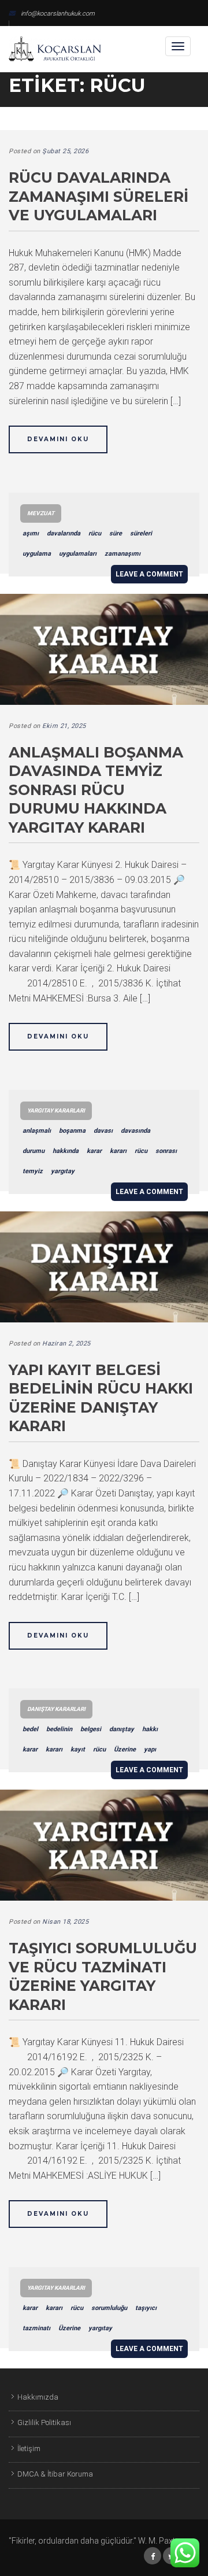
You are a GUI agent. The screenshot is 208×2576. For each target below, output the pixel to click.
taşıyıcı (146, 2308)
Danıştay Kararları (56, 1709)
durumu (34, 1151)
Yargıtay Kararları (56, 1110)
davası (103, 1131)
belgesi (91, 1729)
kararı (118, 1151)
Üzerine (125, 1749)
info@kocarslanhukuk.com (58, 14)
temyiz (33, 1171)
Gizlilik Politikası (44, 2422)
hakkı (150, 1729)
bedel (30, 1729)
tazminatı (36, 2328)
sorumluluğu (109, 2308)
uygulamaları (78, 554)
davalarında (64, 533)
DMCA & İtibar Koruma (55, 2474)
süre (116, 533)
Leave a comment (149, 574)
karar (94, 1151)
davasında (135, 1131)
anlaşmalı (37, 1131)
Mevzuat (41, 513)
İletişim (29, 2449)
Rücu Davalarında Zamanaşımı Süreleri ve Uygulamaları (99, 196)
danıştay (122, 1729)
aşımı (31, 533)
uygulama (37, 554)
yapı (150, 1749)
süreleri (141, 533)
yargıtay (63, 1171)
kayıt (78, 1749)
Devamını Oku (58, 439)
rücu (95, 533)
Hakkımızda (38, 2397)
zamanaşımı (122, 554)
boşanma (72, 1131)
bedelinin (59, 1729)
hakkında (66, 1151)
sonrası (166, 1151)
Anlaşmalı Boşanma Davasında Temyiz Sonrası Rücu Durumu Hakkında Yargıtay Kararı (96, 790)
